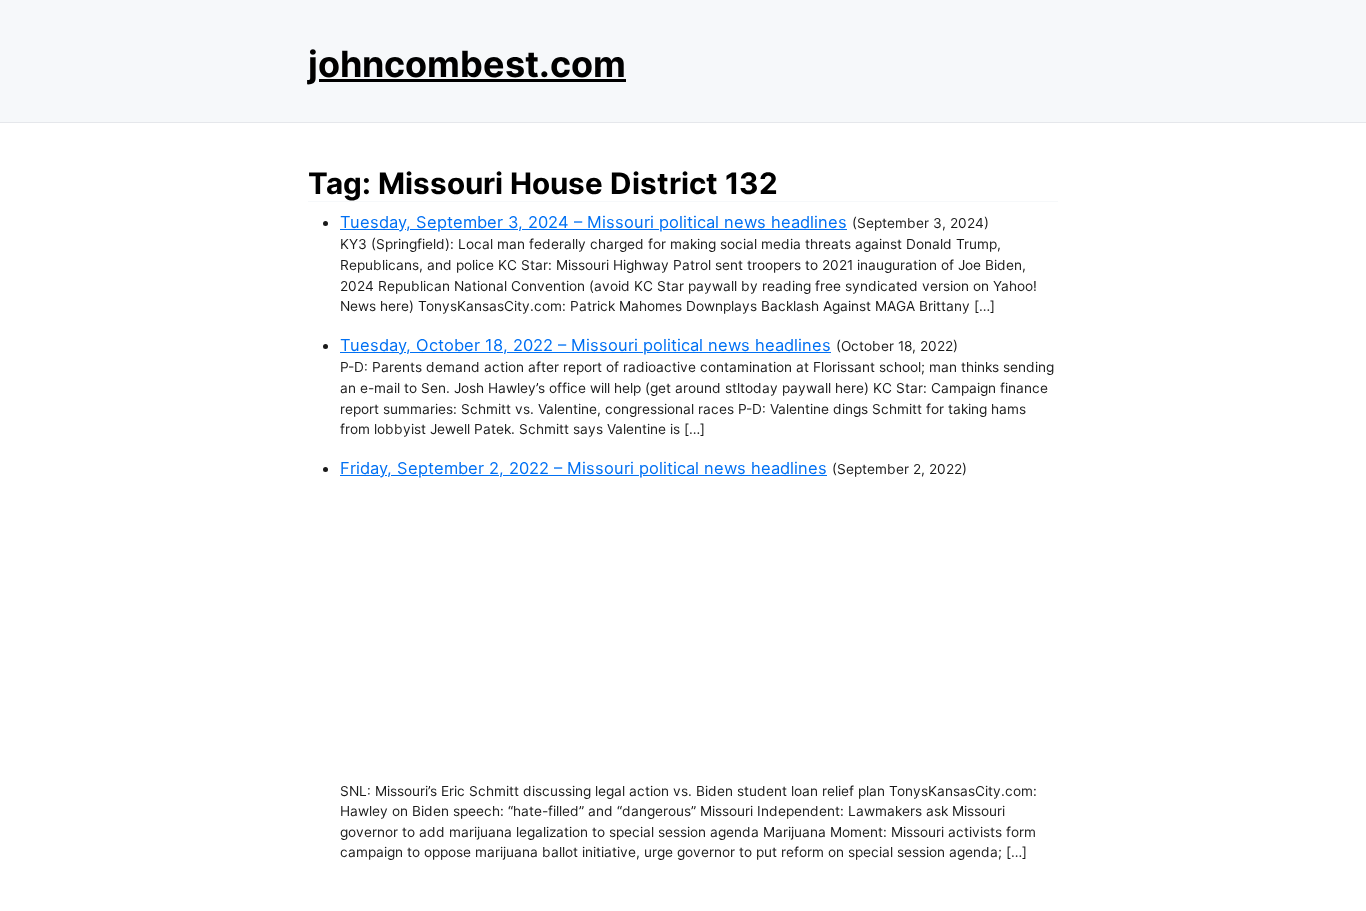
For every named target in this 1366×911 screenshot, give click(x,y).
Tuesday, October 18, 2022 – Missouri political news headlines (585, 345)
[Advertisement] (699, 631)
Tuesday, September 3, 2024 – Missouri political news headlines (593, 222)
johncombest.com (467, 64)
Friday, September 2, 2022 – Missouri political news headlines (583, 468)
